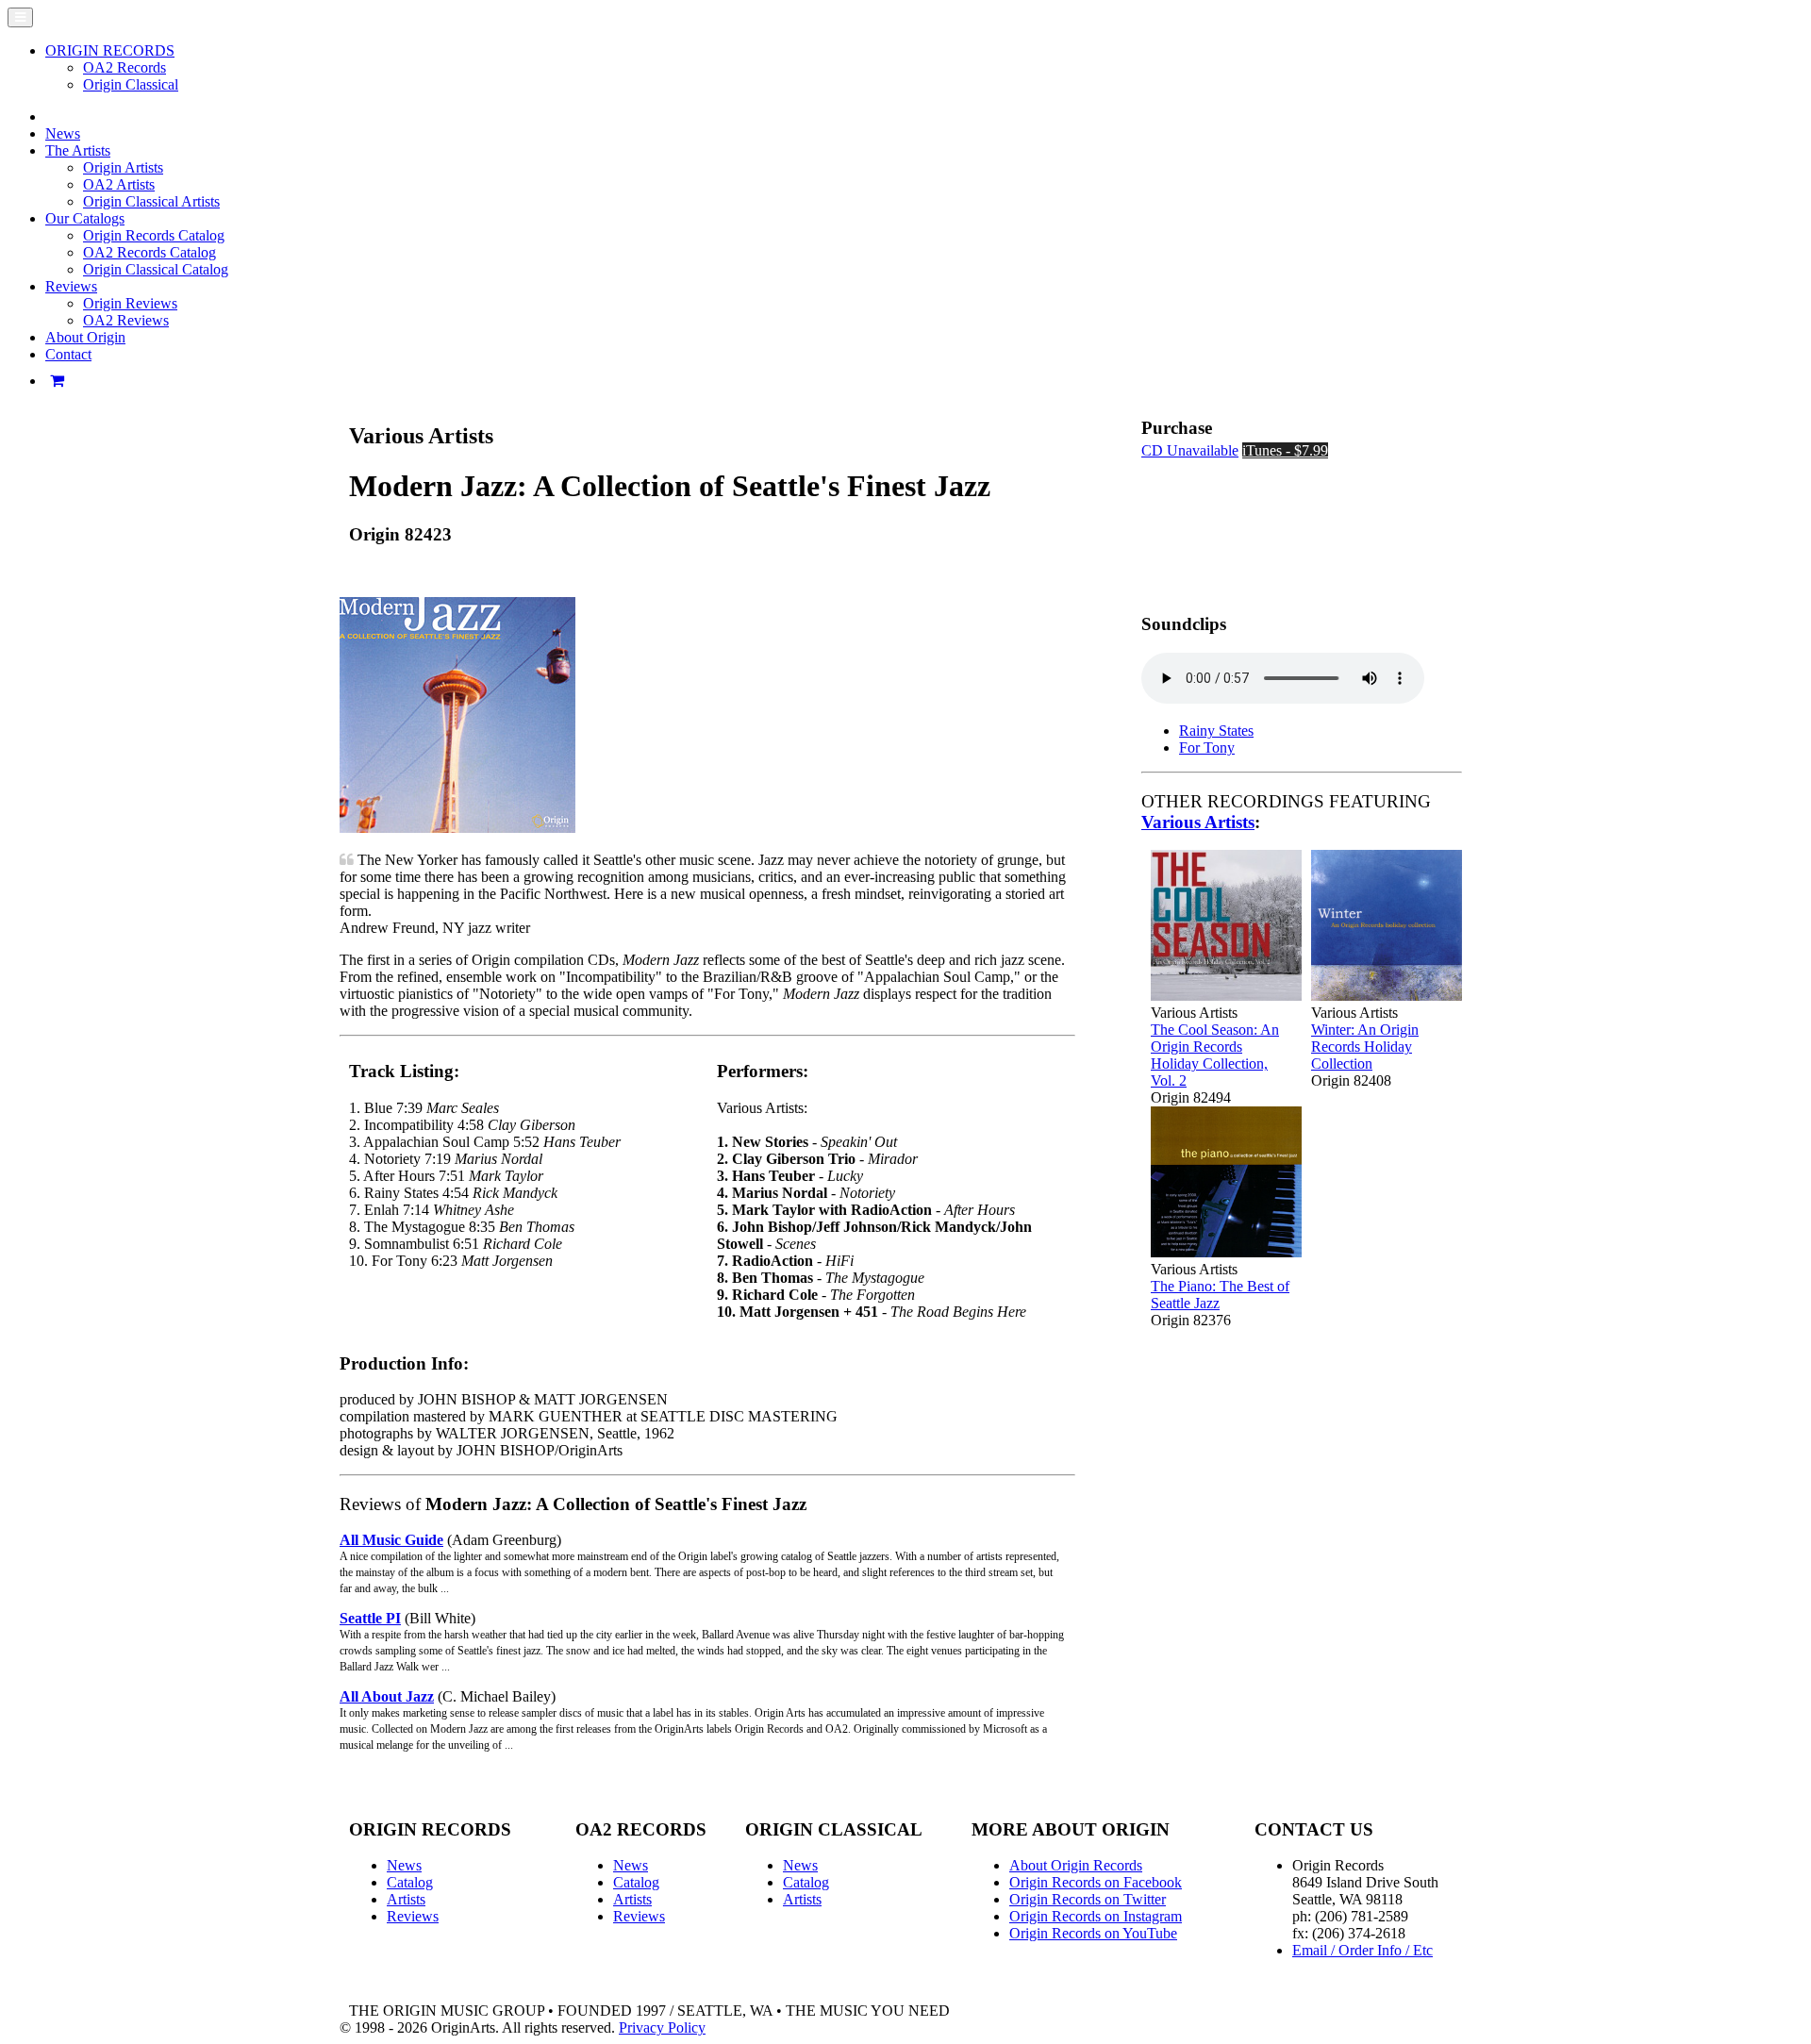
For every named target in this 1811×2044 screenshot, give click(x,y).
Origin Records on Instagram (1096, 1916)
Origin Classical (131, 84)
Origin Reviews (130, 303)
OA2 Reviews (126, 320)
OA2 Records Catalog (150, 252)
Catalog (410, 1882)
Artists (406, 1899)
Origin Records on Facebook (1096, 1882)
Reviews (413, 1916)
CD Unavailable (1190, 450)
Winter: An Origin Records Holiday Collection (1365, 1047)
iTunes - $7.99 (1285, 450)
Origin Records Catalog (154, 235)
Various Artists (1198, 822)
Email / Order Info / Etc (1362, 1950)
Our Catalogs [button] (85, 218)
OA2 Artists (119, 184)
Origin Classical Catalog (156, 269)
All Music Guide (391, 1540)
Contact (68, 354)
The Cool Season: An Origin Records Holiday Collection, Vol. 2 (1215, 1055)
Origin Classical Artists (151, 201)
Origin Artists (123, 167)
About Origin (85, 337)
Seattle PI (370, 1618)
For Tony (1207, 748)
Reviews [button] (71, 286)
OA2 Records (125, 67)
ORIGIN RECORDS (110, 50)
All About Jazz (387, 1696)
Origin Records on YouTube (1093, 1933)
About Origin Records (1076, 1865)
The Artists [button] (78, 150)
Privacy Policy (662, 2027)
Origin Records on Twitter (1088, 1899)
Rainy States (1216, 731)
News (63, 133)
